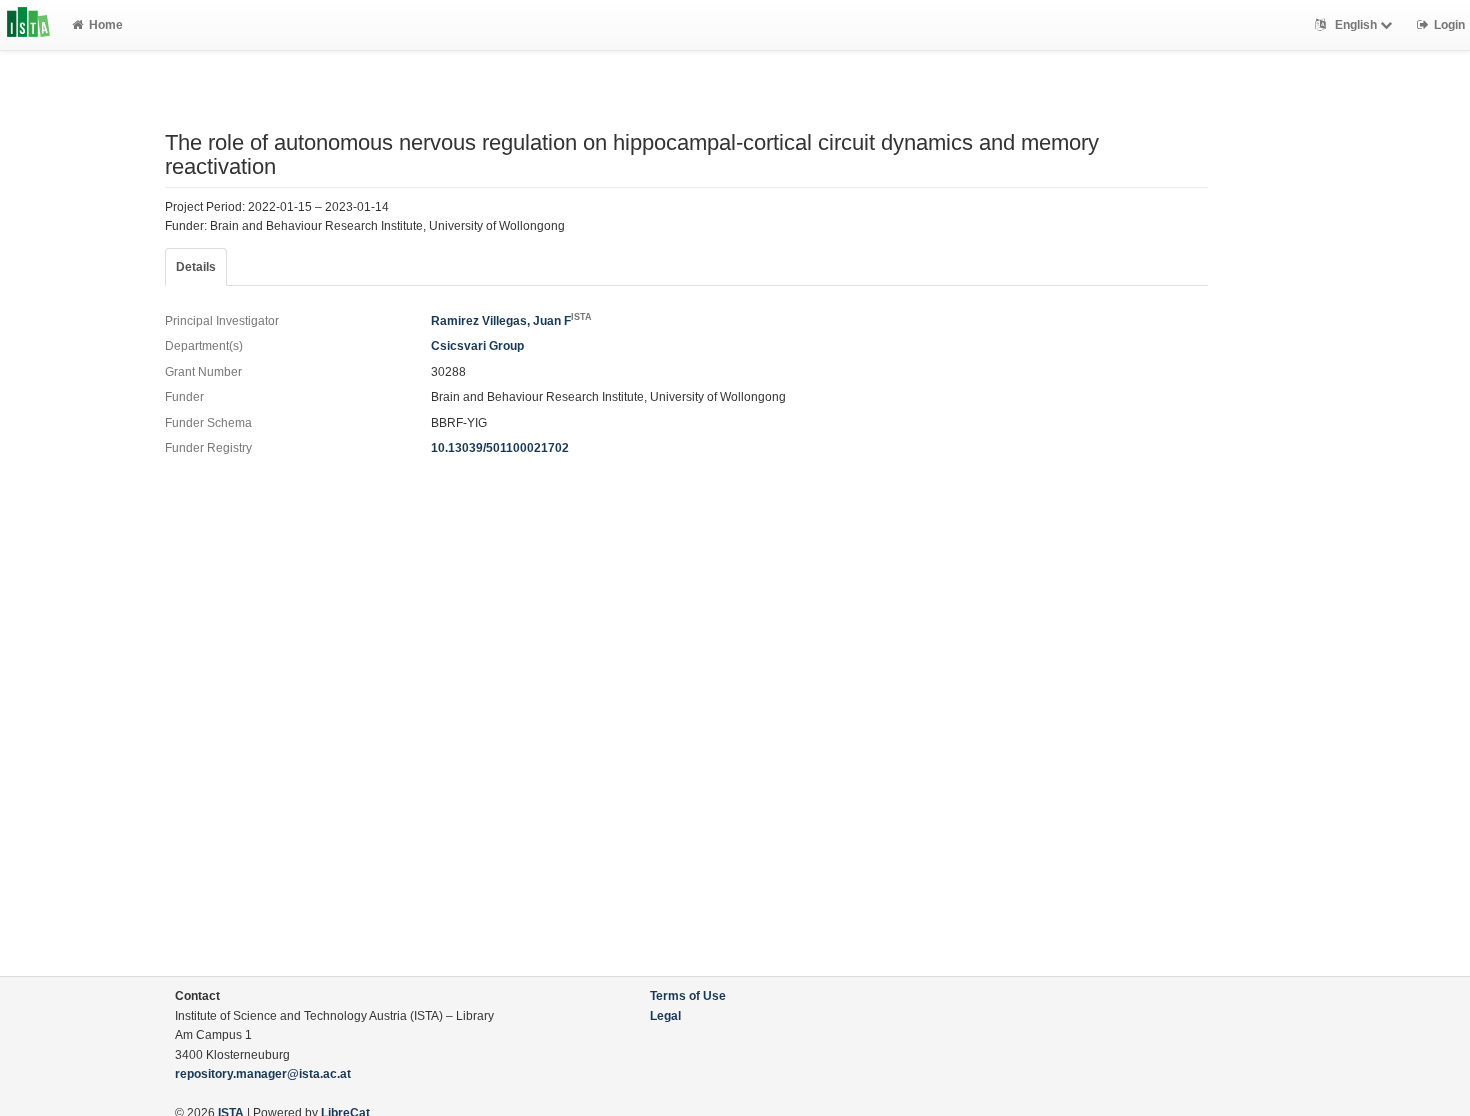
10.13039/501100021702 (500, 448)
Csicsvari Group (477, 346)
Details (196, 267)
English (1356, 25)
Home (106, 25)
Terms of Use (688, 996)
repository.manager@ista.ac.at (263, 1074)
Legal (665, 1016)
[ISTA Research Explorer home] (28, 25)
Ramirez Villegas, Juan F (511, 321)
